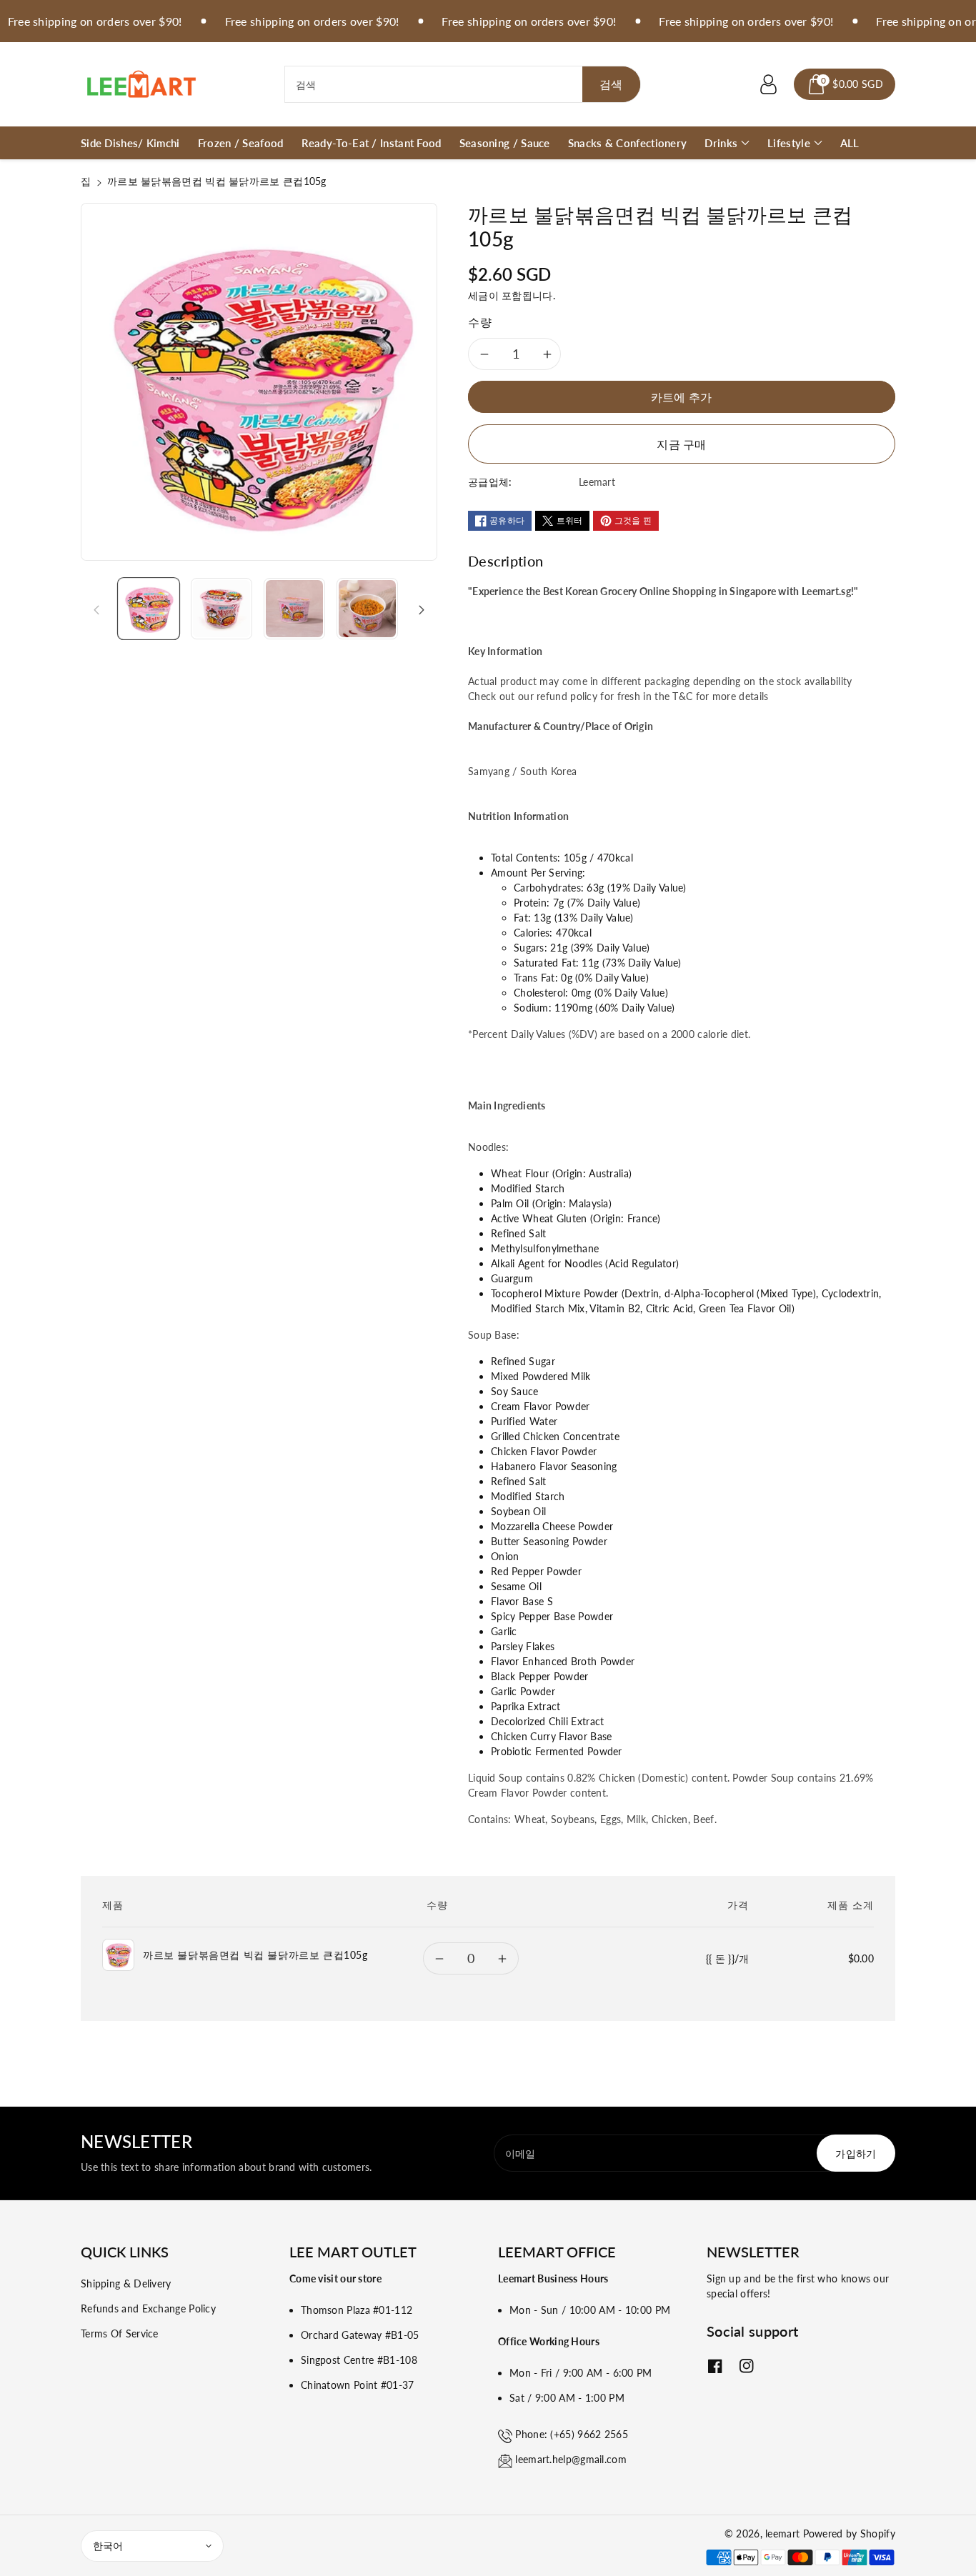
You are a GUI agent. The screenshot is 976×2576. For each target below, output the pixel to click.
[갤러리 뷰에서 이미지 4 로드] (367, 609)
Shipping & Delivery (126, 2283)
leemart (782, 2533)
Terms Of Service (120, 2333)
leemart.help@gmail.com (571, 2459)
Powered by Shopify (849, 2533)
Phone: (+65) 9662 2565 (572, 2434)
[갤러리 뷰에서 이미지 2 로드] (221, 609)
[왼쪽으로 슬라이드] (96, 609)
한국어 (108, 2546)
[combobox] (463, 84)
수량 (480, 322)
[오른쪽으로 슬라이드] (422, 609)
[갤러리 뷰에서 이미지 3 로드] (294, 609)
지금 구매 (682, 444)
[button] (845, 84)
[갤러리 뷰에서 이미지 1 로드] (149, 609)
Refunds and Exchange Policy (148, 2308)
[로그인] (768, 84)
